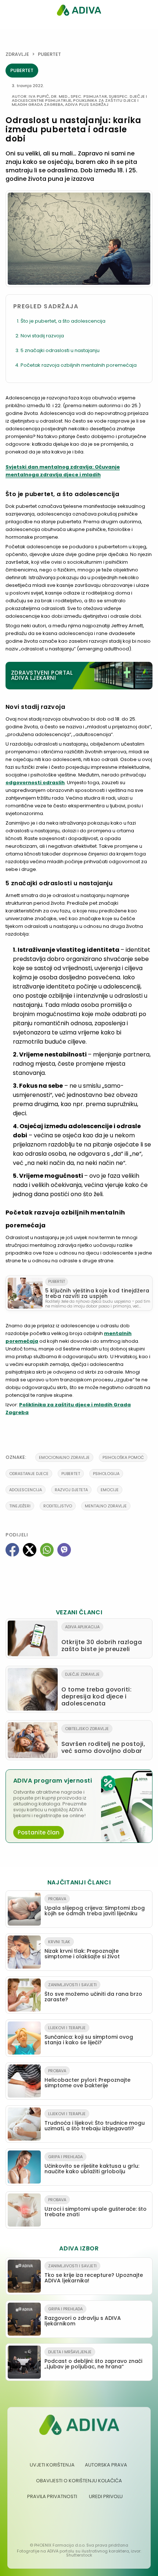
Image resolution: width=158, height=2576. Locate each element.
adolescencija (26, 1490)
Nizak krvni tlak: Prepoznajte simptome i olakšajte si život (82, 1949)
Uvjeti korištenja (52, 2465)
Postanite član (39, 1832)
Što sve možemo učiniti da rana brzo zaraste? (93, 1992)
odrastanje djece (29, 1474)
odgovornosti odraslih (35, 783)
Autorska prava (106, 2465)
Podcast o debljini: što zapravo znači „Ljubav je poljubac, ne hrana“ (93, 2360)
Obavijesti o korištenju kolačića (79, 2481)
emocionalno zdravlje (64, 1457)
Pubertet (49, 54)
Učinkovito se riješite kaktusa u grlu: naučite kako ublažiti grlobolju (92, 2164)
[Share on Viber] (64, 1550)
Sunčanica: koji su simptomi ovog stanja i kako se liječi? (89, 2035)
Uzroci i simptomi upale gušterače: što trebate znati (96, 2207)
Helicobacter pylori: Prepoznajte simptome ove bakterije (87, 2078)
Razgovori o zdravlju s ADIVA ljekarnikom (83, 2317)
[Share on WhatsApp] (47, 1550)
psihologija (106, 1474)
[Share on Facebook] (12, 1550)
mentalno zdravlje (106, 1506)
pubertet (71, 1474)
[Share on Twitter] (30, 1550)
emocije (110, 1490)
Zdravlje (17, 54)
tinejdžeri (20, 1506)
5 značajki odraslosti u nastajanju (60, 350)
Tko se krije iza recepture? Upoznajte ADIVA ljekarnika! (94, 2274)
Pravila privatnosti (52, 2496)
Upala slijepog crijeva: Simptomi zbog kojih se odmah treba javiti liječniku (95, 1906)
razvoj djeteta (71, 1490)
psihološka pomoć (123, 1457)
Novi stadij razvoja (42, 336)
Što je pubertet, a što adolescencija (63, 321)
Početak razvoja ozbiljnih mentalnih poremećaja (79, 365)
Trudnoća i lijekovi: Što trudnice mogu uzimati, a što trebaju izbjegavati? (95, 2121)
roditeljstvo (58, 1506)
